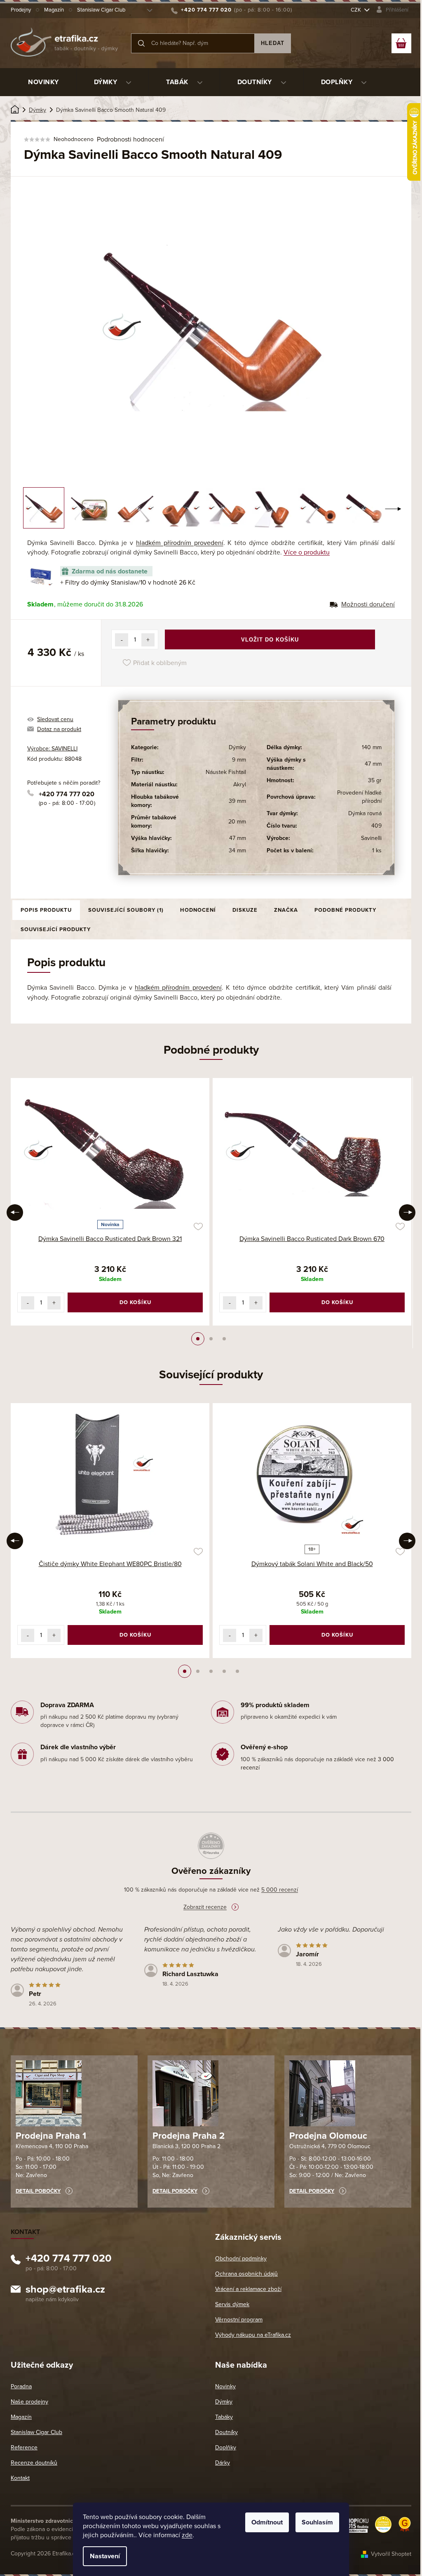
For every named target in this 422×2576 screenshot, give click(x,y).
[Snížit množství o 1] (122, 640)
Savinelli (371, 838)
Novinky (225, 2386)
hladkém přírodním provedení (180, 543)
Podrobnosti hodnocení (130, 139)
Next (407, 1213)
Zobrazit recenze (205, 1907)
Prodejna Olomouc (328, 2136)
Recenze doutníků (34, 2463)
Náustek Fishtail (226, 772)
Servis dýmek (232, 2304)
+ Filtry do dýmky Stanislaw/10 (128, 583)
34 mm (237, 850)
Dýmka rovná (365, 813)
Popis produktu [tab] (46, 910)
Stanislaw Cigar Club (101, 10)
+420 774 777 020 (67, 794)
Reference (24, 2447)
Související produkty (56, 929)
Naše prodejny (29, 2402)
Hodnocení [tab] (198, 910)
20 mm (237, 822)
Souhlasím (317, 2522)
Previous (15, 1213)
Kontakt (20, 2478)
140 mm (372, 747)
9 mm (239, 760)
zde (187, 2535)
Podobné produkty (345, 910)
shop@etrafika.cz (65, 2291)
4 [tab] (224, 1671)
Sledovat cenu (55, 719)
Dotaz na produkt (59, 729)
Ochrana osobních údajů (246, 2274)
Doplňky (226, 2447)
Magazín (54, 10)
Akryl (240, 784)
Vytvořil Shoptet (391, 2554)
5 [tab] (237, 1671)
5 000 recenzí (280, 1890)
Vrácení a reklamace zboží (248, 2289)
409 (376, 826)
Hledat (273, 43)
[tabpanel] (110, 1202)
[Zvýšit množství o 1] (148, 640)
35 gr (375, 780)
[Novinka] (110, 1150)
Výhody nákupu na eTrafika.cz (253, 2335)
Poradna (21, 2386)
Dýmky (237, 747)
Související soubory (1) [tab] (126, 910)
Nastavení (105, 2556)
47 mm (238, 838)
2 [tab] (211, 1339)
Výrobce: (52, 749)
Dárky (223, 2463)
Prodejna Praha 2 (189, 2136)
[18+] (312, 1475)
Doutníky (226, 2432)
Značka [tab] (286, 910)
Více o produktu (307, 552)
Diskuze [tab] (245, 910)
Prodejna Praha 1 (51, 2136)
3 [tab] (224, 1339)
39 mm (237, 801)
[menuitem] (43, 82)
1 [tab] (198, 1339)
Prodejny (21, 10)
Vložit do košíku (270, 640)
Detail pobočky (38, 2191)
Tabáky (224, 2417)
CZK (356, 10)
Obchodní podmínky (241, 2259)
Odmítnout (267, 2522)
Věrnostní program (239, 2320)
